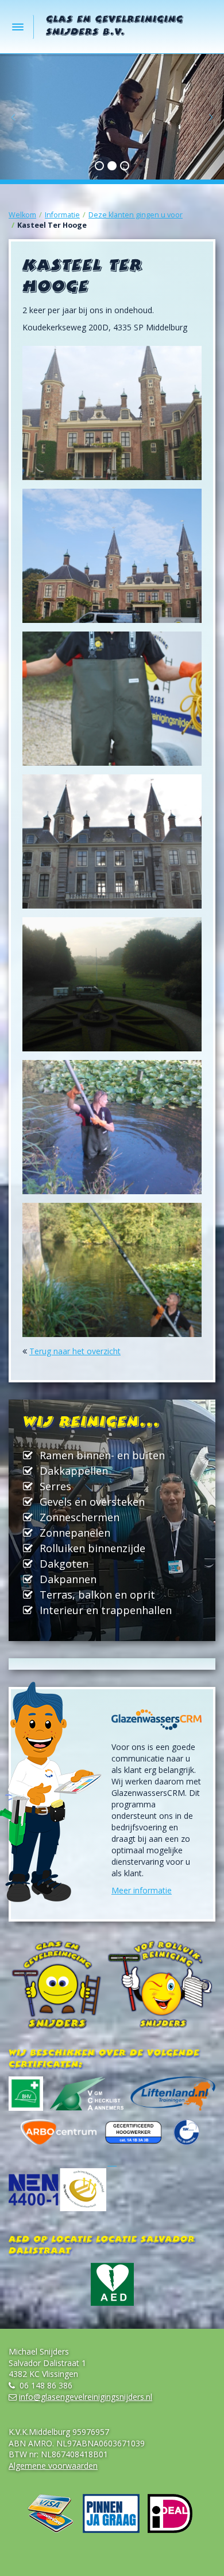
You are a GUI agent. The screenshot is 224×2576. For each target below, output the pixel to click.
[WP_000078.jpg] (112, 1127)
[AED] (112, 2284)
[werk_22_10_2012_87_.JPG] (112, 841)
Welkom (22, 215)
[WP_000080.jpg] (112, 1270)
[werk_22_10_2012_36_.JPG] (112, 556)
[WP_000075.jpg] (112, 984)
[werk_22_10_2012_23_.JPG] (112, 413)
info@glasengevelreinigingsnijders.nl (86, 2397)
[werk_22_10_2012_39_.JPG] (112, 699)
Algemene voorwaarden (53, 2466)
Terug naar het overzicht (75, 1351)
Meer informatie (142, 1890)
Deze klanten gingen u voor (136, 215)
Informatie (62, 215)
